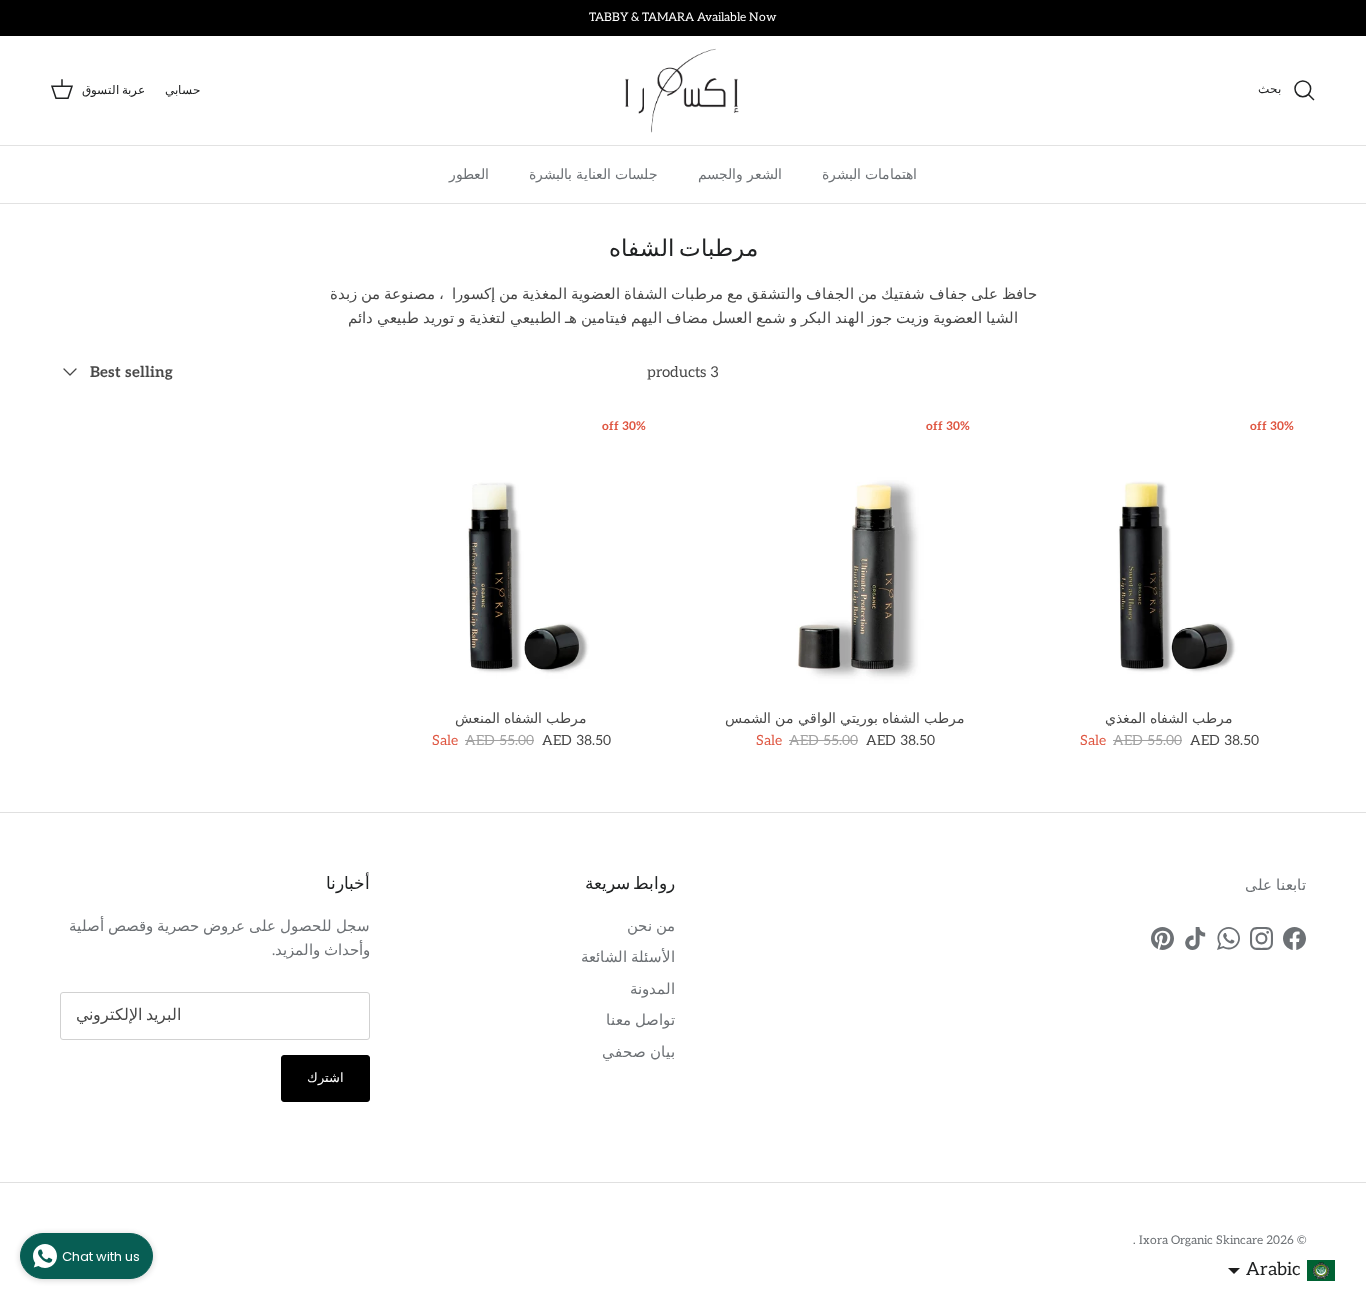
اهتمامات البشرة (869, 174)
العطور (469, 174)
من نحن (651, 926)
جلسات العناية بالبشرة (593, 174)
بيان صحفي (638, 1052)
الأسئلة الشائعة (628, 957)
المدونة (652, 989)
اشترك (325, 1078)
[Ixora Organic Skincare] (683, 90)
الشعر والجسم (740, 174)
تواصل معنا (640, 1020)
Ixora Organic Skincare (1199, 1240)
